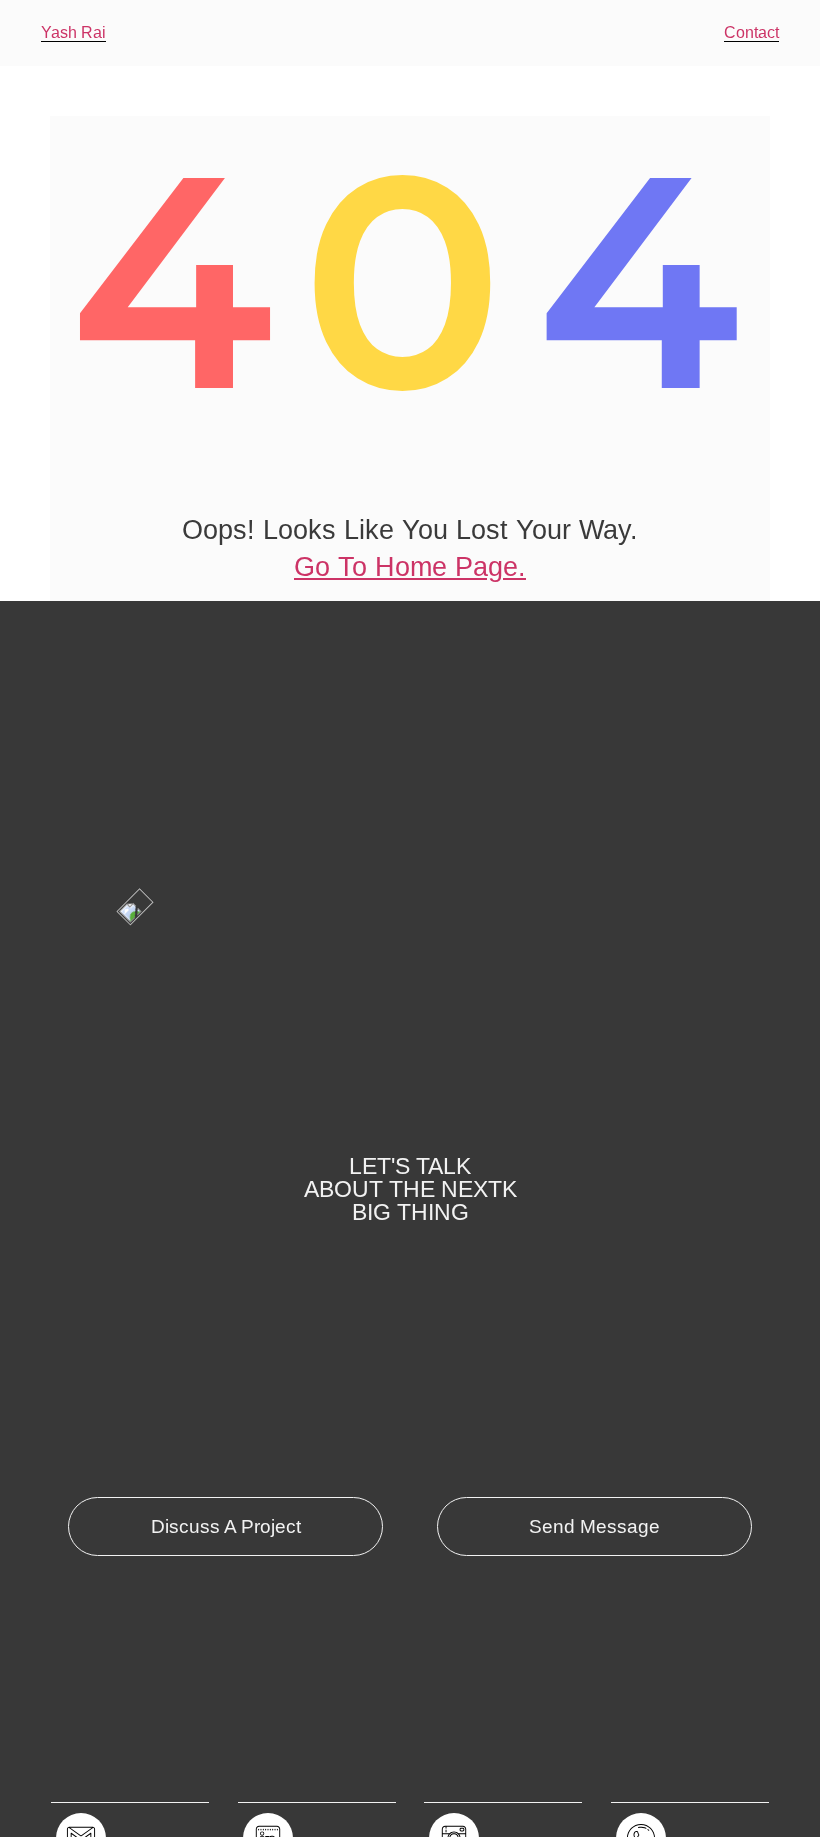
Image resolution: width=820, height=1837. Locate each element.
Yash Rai (73, 32)
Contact (751, 32)
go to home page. (410, 567)
